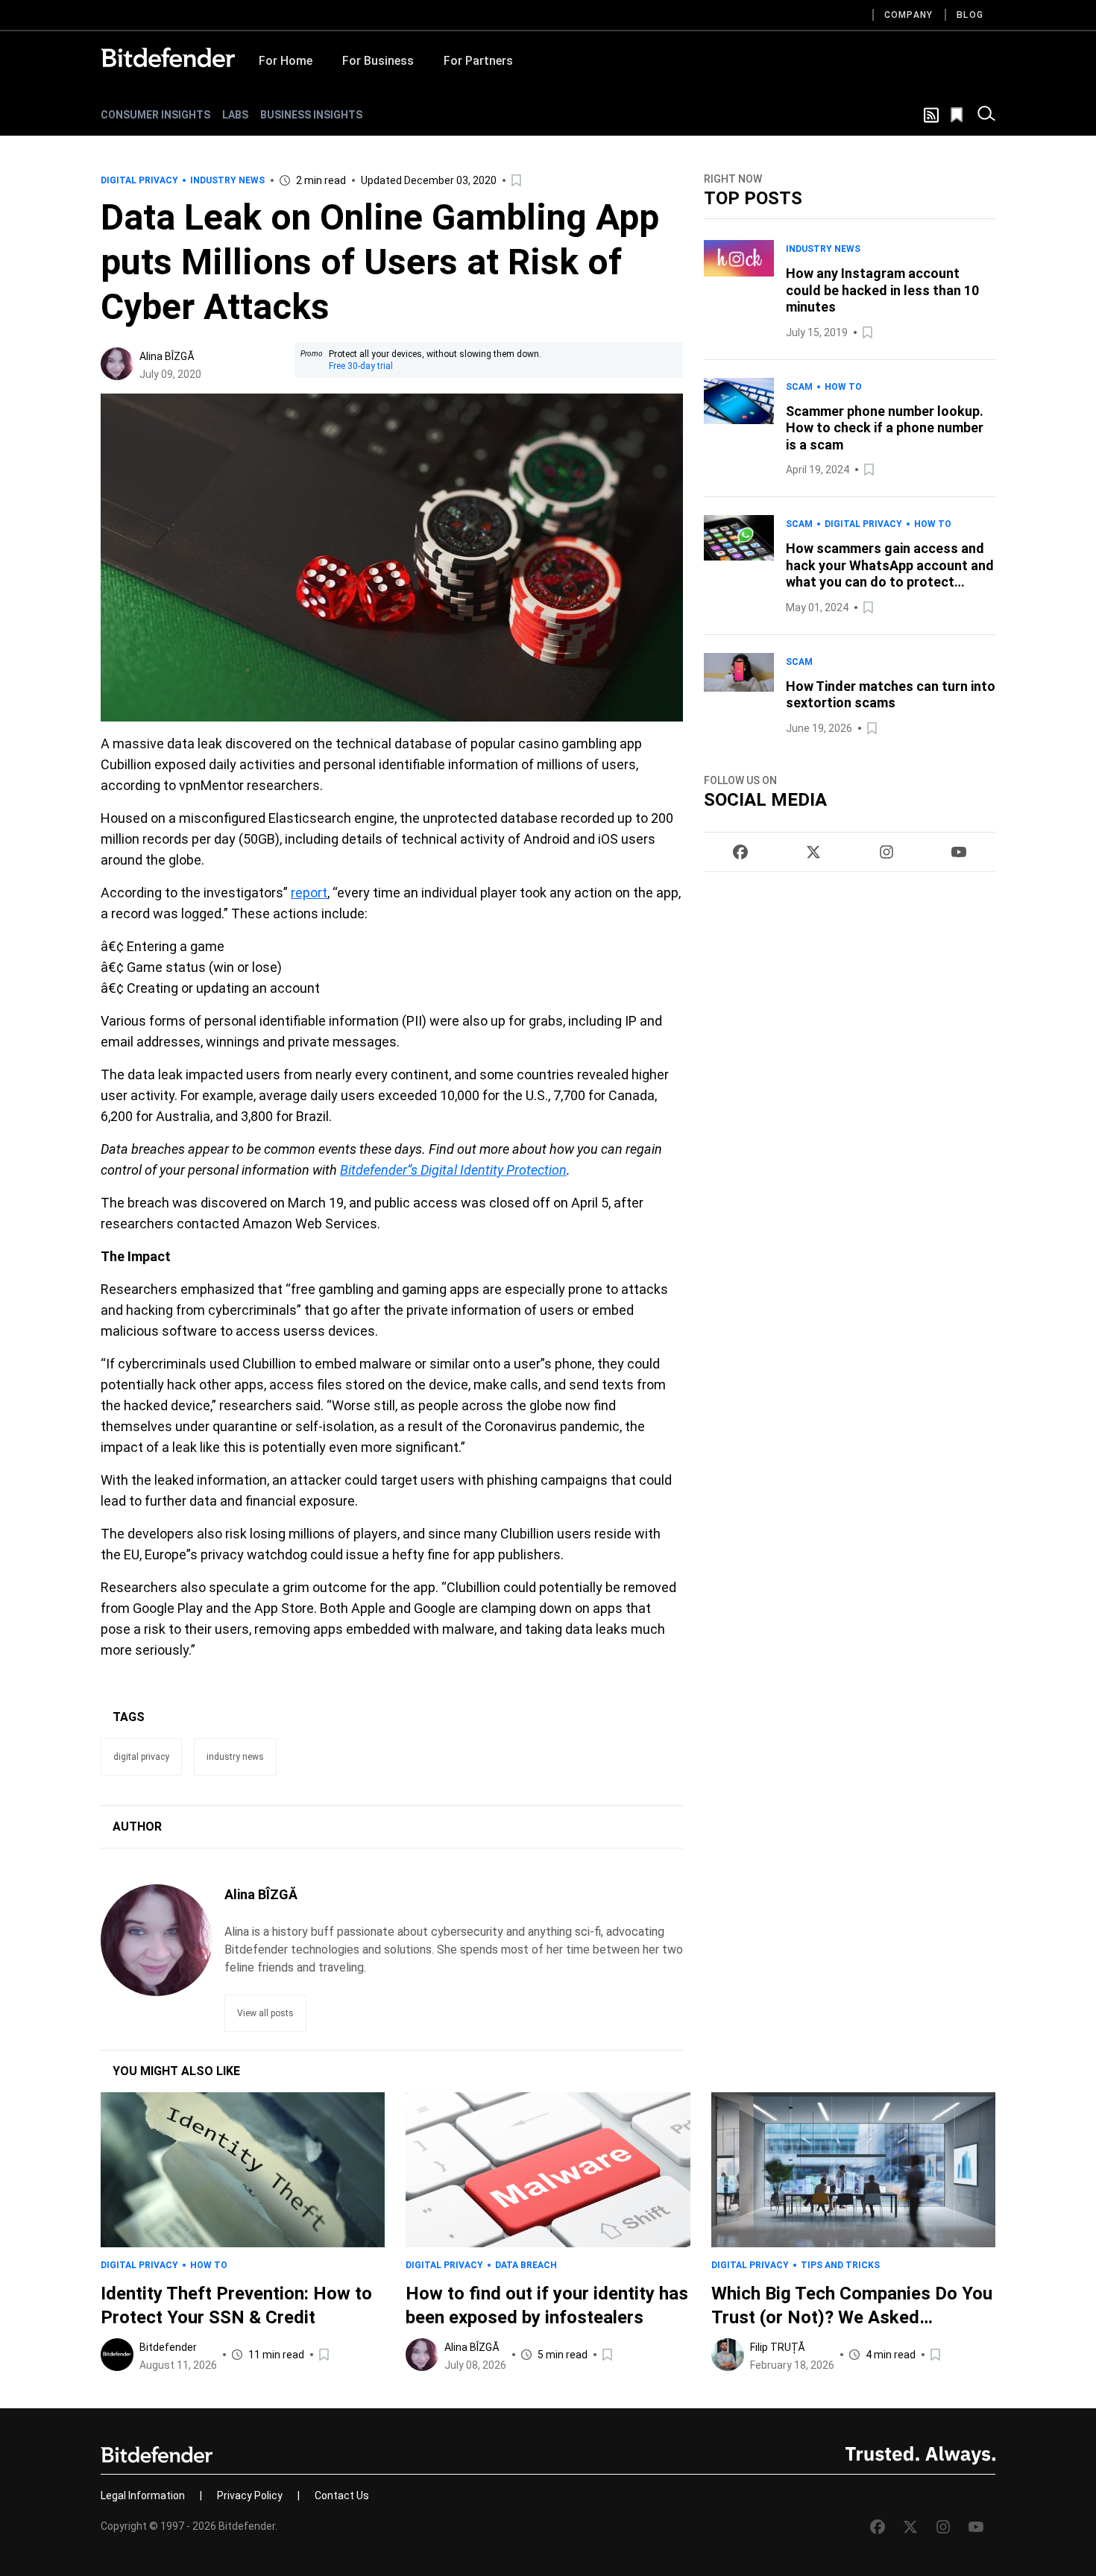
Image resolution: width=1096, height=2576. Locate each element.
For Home (286, 61)
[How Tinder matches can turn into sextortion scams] (739, 695)
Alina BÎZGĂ (167, 356)
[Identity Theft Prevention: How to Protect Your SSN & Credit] (243, 2170)
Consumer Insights (155, 115)
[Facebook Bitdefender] (740, 852)
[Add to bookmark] (517, 180)
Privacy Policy (250, 2495)
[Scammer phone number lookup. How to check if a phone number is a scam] (739, 429)
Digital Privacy (139, 180)
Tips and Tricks (840, 2265)
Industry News (227, 180)
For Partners (478, 61)
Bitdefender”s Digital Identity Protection (453, 1170)
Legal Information (143, 2495)
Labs (235, 115)
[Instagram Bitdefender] (886, 852)
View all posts (265, 2013)
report (309, 893)
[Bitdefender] (168, 57)
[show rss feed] (931, 115)
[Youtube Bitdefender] (959, 852)
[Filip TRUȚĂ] (728, 2355)
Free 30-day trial (361, 366)
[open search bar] (986, 115)
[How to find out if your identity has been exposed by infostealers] (548, 2170)
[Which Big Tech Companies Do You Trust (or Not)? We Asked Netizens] (853, 2170)
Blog (970, 15)
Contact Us (342, 2495)
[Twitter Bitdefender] (813, 852)
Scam (799, 387)
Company (908, 15)
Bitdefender (168, 2347)
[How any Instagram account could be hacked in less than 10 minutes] (739, 291)
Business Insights (311, 115)
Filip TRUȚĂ (778, 2347)
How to (843, 387)
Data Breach (526, 2265)
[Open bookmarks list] (958, 115)
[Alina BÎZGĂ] (117, 364)
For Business (378, 61)
